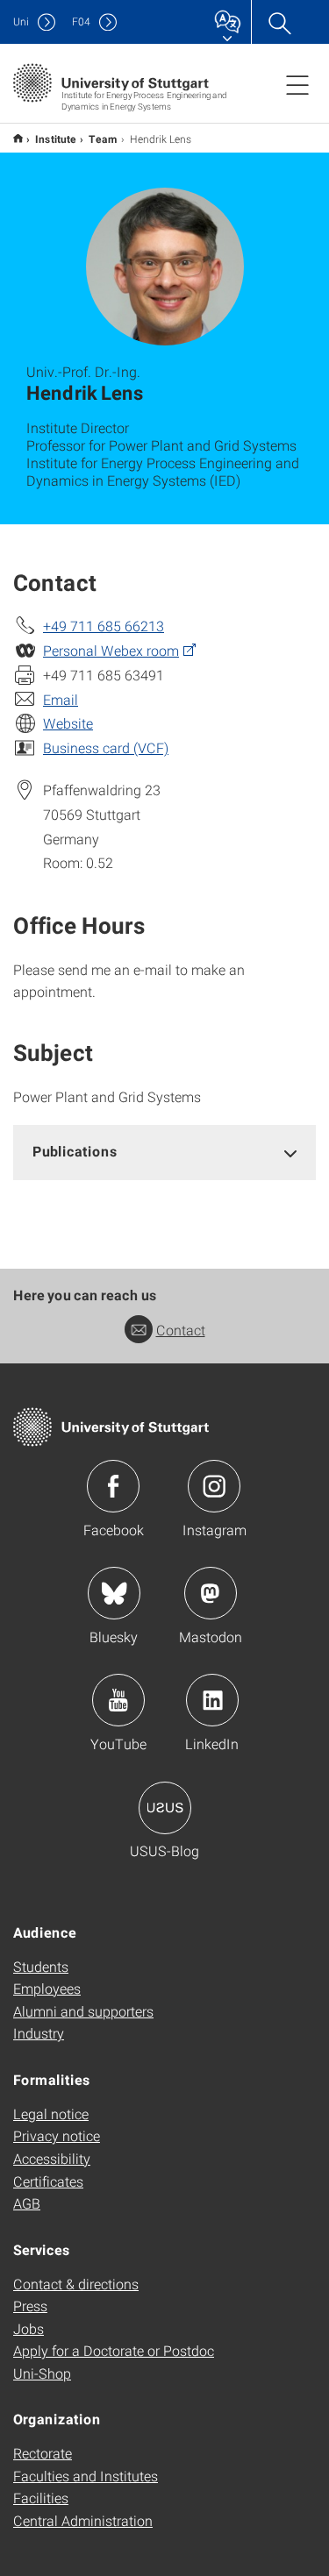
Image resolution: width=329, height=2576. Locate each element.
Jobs (29, 2328)
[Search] (279, 22)
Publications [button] (75, 1151)
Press (30, 2306)
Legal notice (51, 2113)
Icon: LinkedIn (212, 1700)
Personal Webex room (111, 650)
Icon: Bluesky (114, 1593)
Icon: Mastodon (211, 1593)
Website (68, 723)
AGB (27, 2203)
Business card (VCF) (106, 747)
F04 (81, 21)
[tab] (164, 1152)
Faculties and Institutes (86, 2476)
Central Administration (83, 2520)
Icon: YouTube (118, 1700)
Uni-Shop (42, 2373)
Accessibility (52, 2158)
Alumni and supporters (83, 2011)
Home (18, 138)
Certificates (48, 2181)
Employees (47, 1988)
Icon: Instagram (214, 1486)
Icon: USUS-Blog (165, 1808)
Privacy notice (57, 2135)
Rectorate (43, 2453)
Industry (39, 2033)
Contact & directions (76, 2284)
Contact (181, 1330)
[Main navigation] (297, 84)
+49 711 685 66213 (104, 626)
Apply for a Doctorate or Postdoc (114, 2350)
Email (61, 699)
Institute (56, 139)
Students (41, 1966)
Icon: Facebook (113, 1486)
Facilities (41, 2498)
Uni (21, 21)
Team (103, 139)
